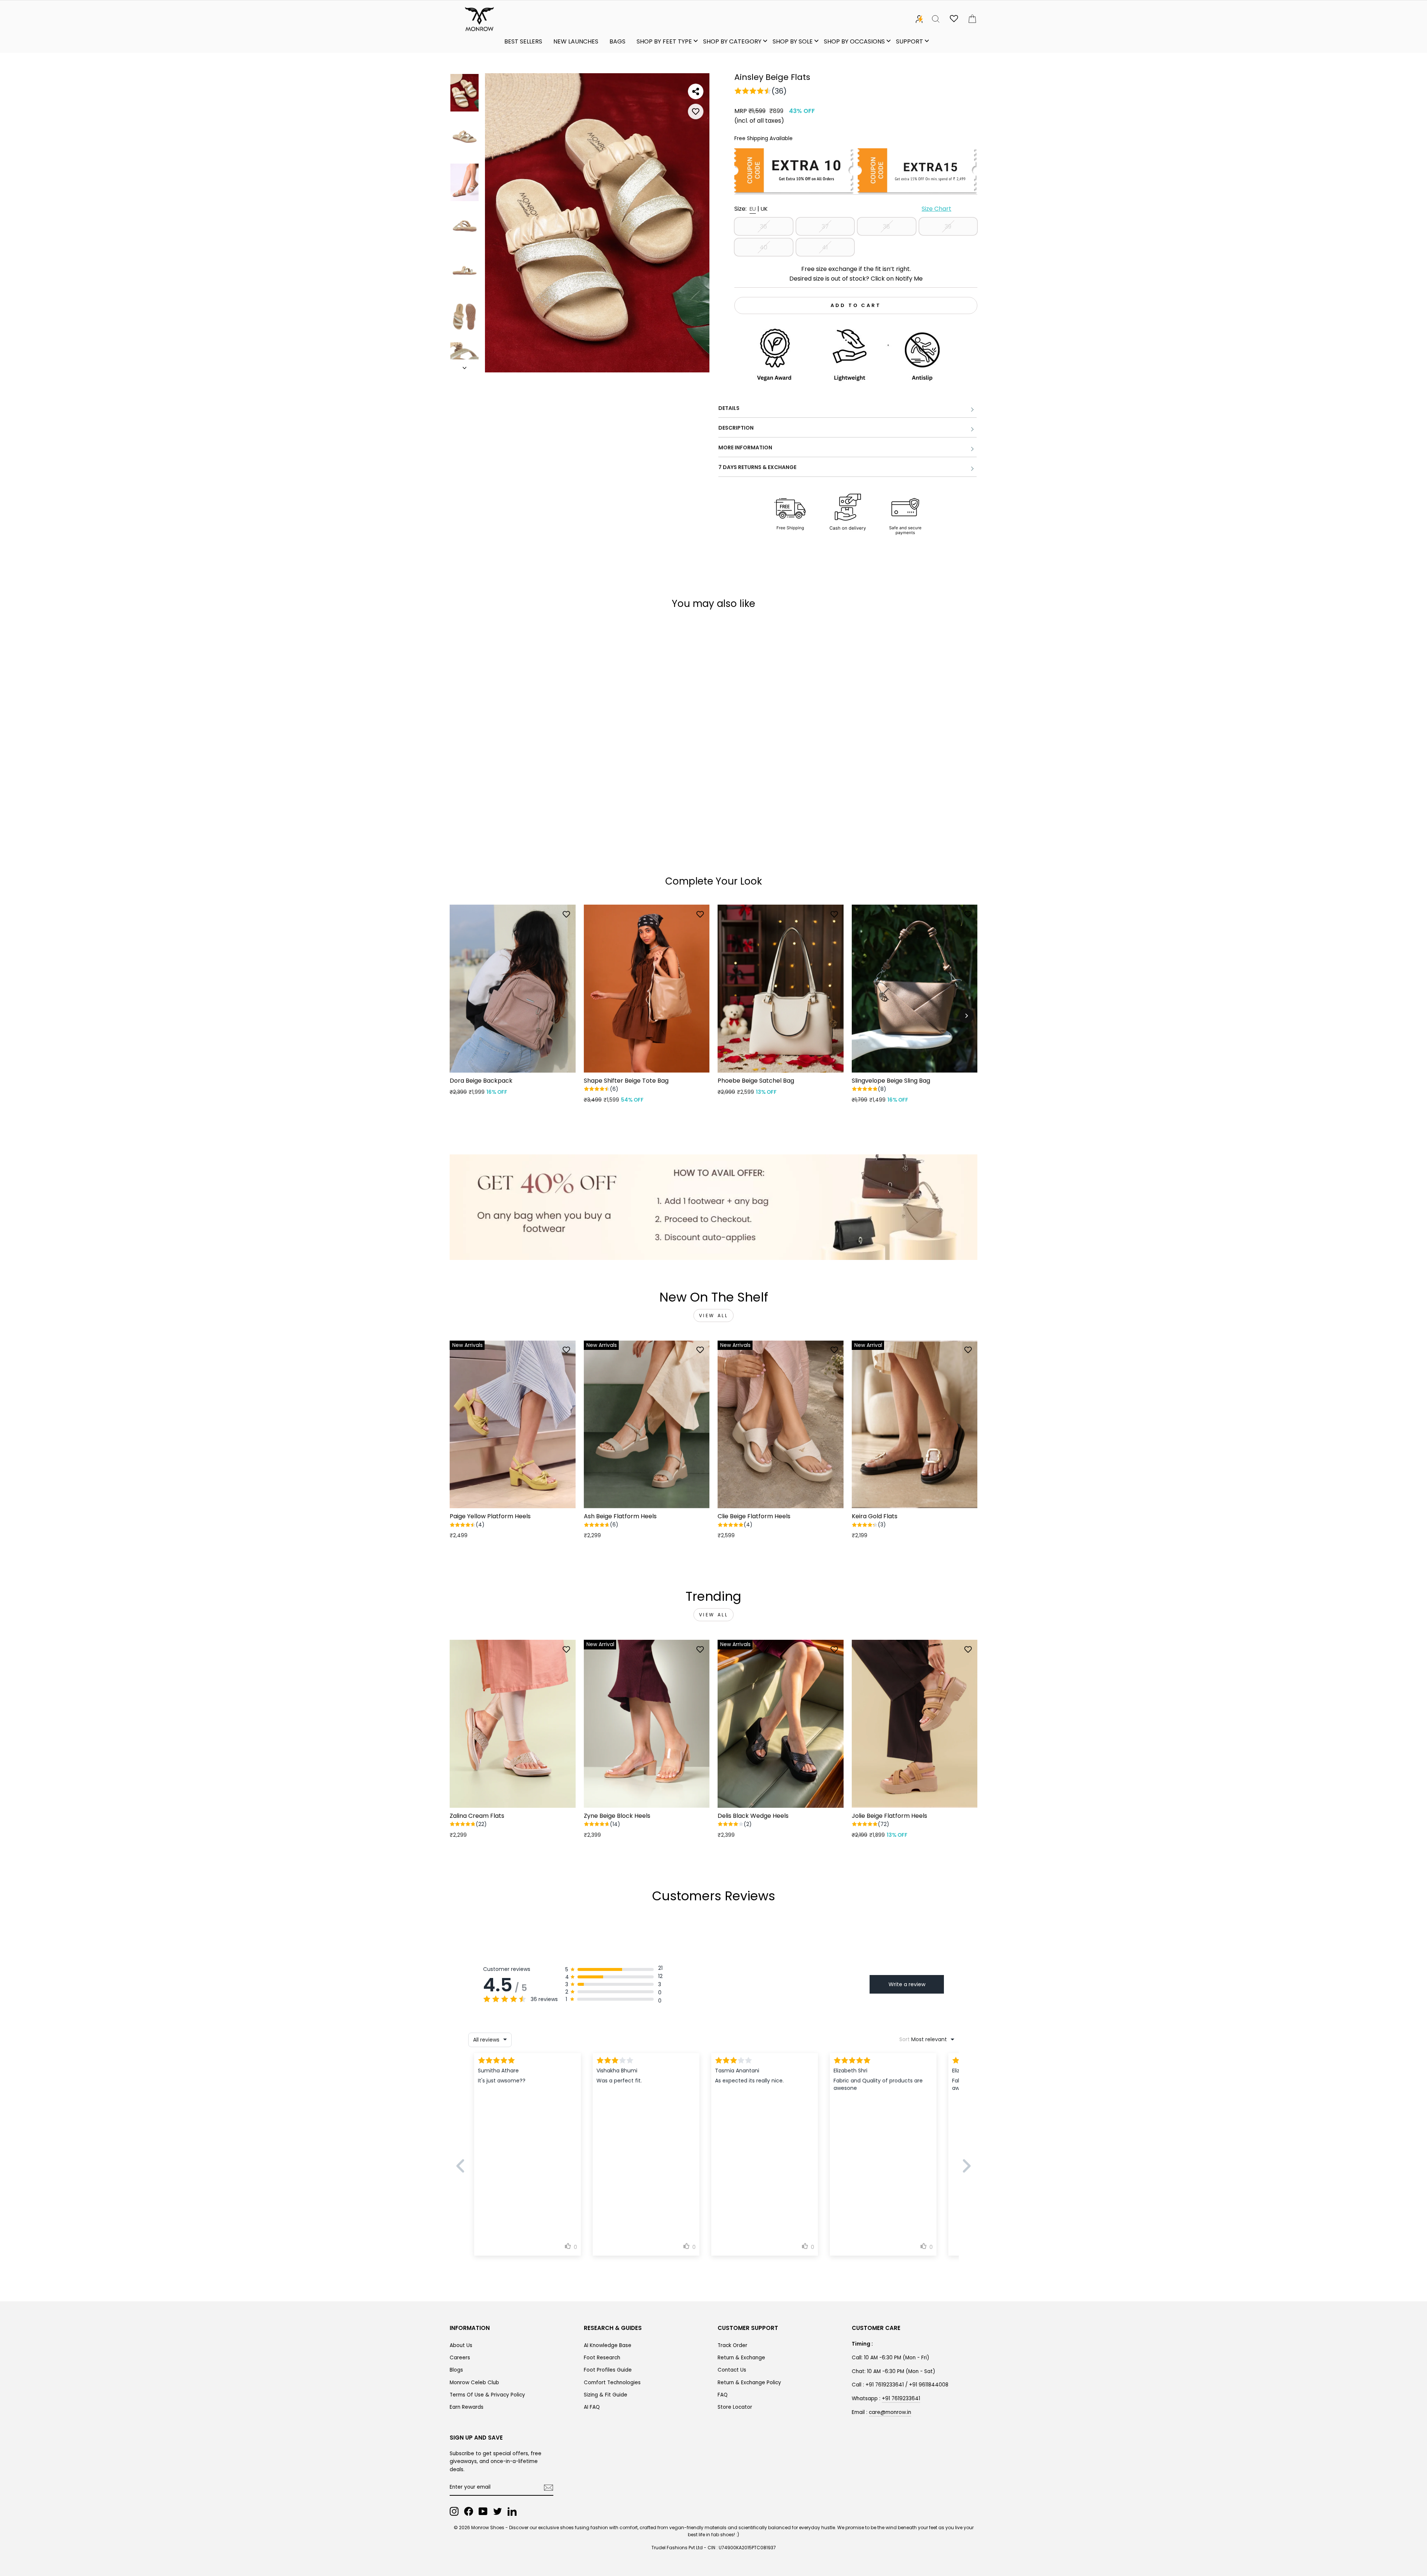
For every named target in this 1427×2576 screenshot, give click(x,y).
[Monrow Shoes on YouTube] (483, 2511)
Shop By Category (732, 41)
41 (825, 247)
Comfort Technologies (612, 2383)
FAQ (723, 2395)
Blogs (456, 2370)
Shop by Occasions (854, 41)
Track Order (732, 2345)
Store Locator (735, 2407)
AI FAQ (592, 2407)
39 (948, 227)
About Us (461, 2345)
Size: (843, 209)
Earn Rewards (467, 2407)
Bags (617, 41)
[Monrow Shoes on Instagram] (454, 2511)
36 (763, 227)
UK (764, 209)
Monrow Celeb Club (474, 2383)
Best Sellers (523, 41)
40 (763, 247)
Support (910, 41)
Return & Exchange (741, 2358)
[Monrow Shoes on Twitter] (498, 2511)
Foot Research (602, 2358)
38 (886, 227)
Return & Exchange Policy (749, 2383)
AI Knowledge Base (608, 2345)
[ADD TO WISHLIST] (696, 111)
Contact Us (732, 2370)
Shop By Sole (793, 41)
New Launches (576, 41)
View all (714, 1316)
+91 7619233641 (901, 2399)
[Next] (966, 1016)
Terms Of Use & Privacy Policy (487, 2395)
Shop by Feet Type (664, 41)
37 (825, 227)
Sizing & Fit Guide (606, 2395)
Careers (460, 2358)
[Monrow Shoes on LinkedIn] (512, 2511)
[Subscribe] (549, 2488)
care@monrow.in (890, 2412)
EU (753, 209)
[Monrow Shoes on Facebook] (469, 2511)
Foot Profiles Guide (608, 2370)
